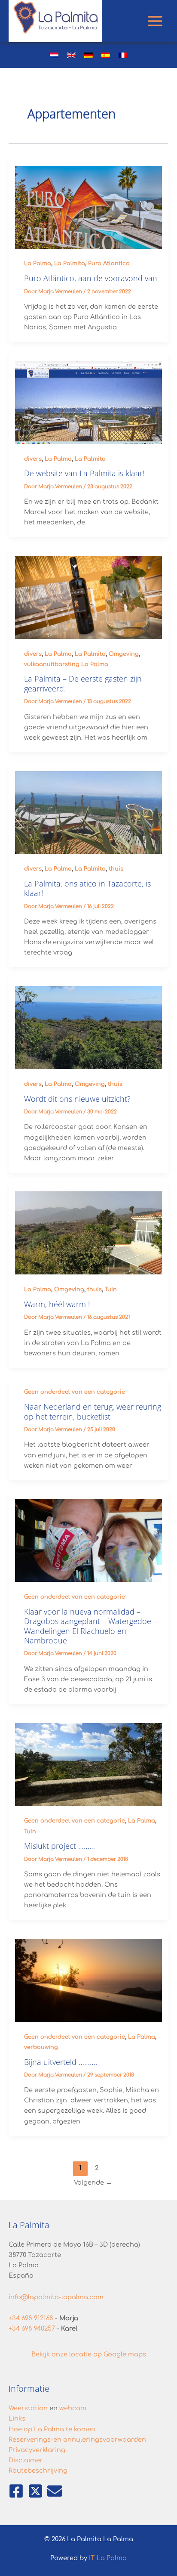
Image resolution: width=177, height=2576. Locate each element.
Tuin (111, 1290)
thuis (116, 869)
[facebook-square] (17, 2491)
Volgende (93, 2182)
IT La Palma (108, 2558)
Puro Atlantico (109, 263)
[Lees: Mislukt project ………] (89, 1764)
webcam (73, 2408)
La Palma (38, 263)
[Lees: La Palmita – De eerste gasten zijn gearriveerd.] (89, 597)
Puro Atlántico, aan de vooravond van (91, 278)
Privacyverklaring (37, 2450)
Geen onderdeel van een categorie (75, 1392)
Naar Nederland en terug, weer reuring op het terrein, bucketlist (93, 1411)
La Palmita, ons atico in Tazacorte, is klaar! (87, 888)
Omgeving (124, 654)
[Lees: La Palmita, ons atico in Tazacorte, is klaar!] (89, 812)
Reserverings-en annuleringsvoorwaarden (77, 2440)
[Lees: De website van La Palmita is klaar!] (89, 402)
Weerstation (28, 2408)
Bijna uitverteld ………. (61, 2062)
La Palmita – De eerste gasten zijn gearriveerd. (83, 683)
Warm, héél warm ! (57, 1304)
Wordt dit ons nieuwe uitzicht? (77, 1099)
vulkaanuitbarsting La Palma (66, 664)
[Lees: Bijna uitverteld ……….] (89, 1980)
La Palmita (70, 263)
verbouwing (41, 2047)
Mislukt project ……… (60, 1846)
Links (17, 2418)
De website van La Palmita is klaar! (84, 473)
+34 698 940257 (32, 2328)
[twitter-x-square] (37, 2491)
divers (33, 459)
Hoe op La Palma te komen (52, 2429)
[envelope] (55, 2491)
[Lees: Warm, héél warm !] (89, 1233)
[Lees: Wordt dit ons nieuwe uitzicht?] (89, 1027)
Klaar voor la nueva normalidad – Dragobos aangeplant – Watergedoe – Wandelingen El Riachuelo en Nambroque (91, 1626)
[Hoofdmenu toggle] (155, 21)
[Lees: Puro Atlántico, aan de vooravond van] (89, 207)
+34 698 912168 (31, 2318)
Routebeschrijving (38, 2471)
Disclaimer (26, 2460)
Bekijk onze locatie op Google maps (89, 2354)
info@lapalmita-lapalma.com (56, 2297)
